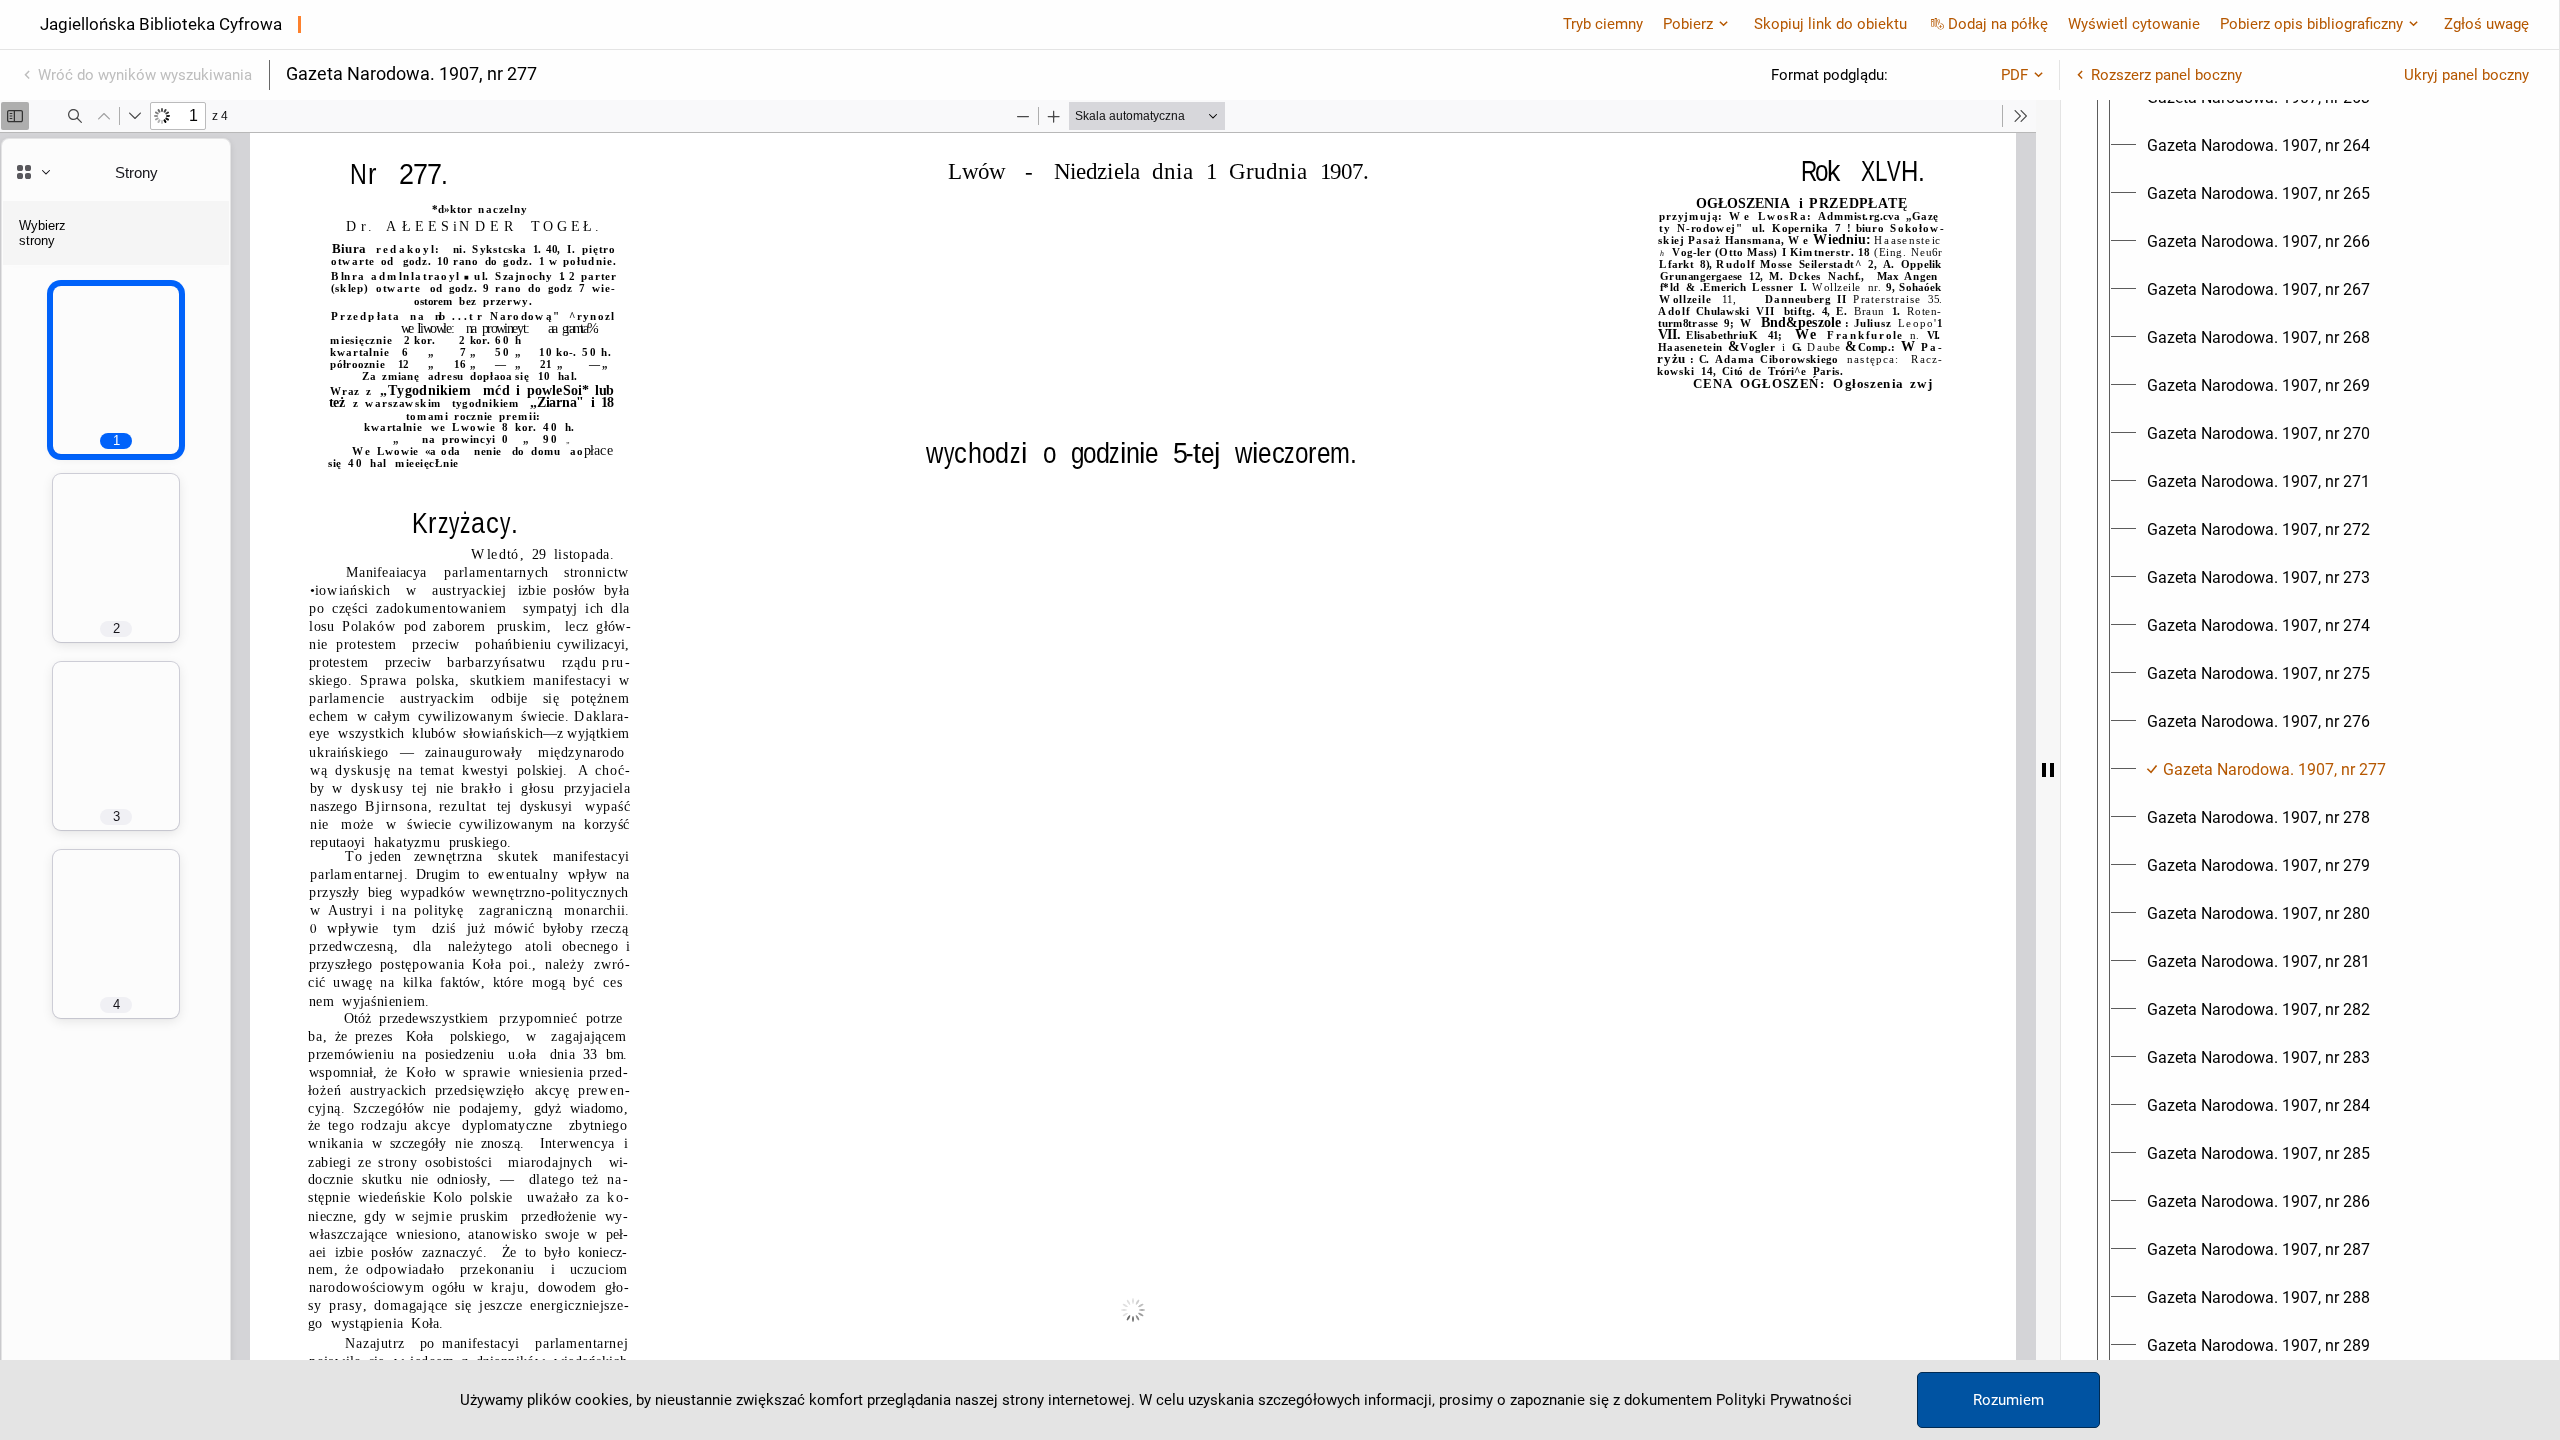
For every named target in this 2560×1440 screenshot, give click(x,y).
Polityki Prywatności (1784, 1400)
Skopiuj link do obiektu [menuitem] (1830, 24)
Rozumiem (2008, 1400)
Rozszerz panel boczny (2166, 75)
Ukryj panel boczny (2466, 75)
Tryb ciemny (1603, 24)
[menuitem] (2258, 146)
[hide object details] (2048, 770)
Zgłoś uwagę (2486, 24)
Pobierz (1688, 24)
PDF (2014, 75)
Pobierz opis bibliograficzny (2311, 24)
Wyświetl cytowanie (2134, 24)
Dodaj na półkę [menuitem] (1998, 24)
